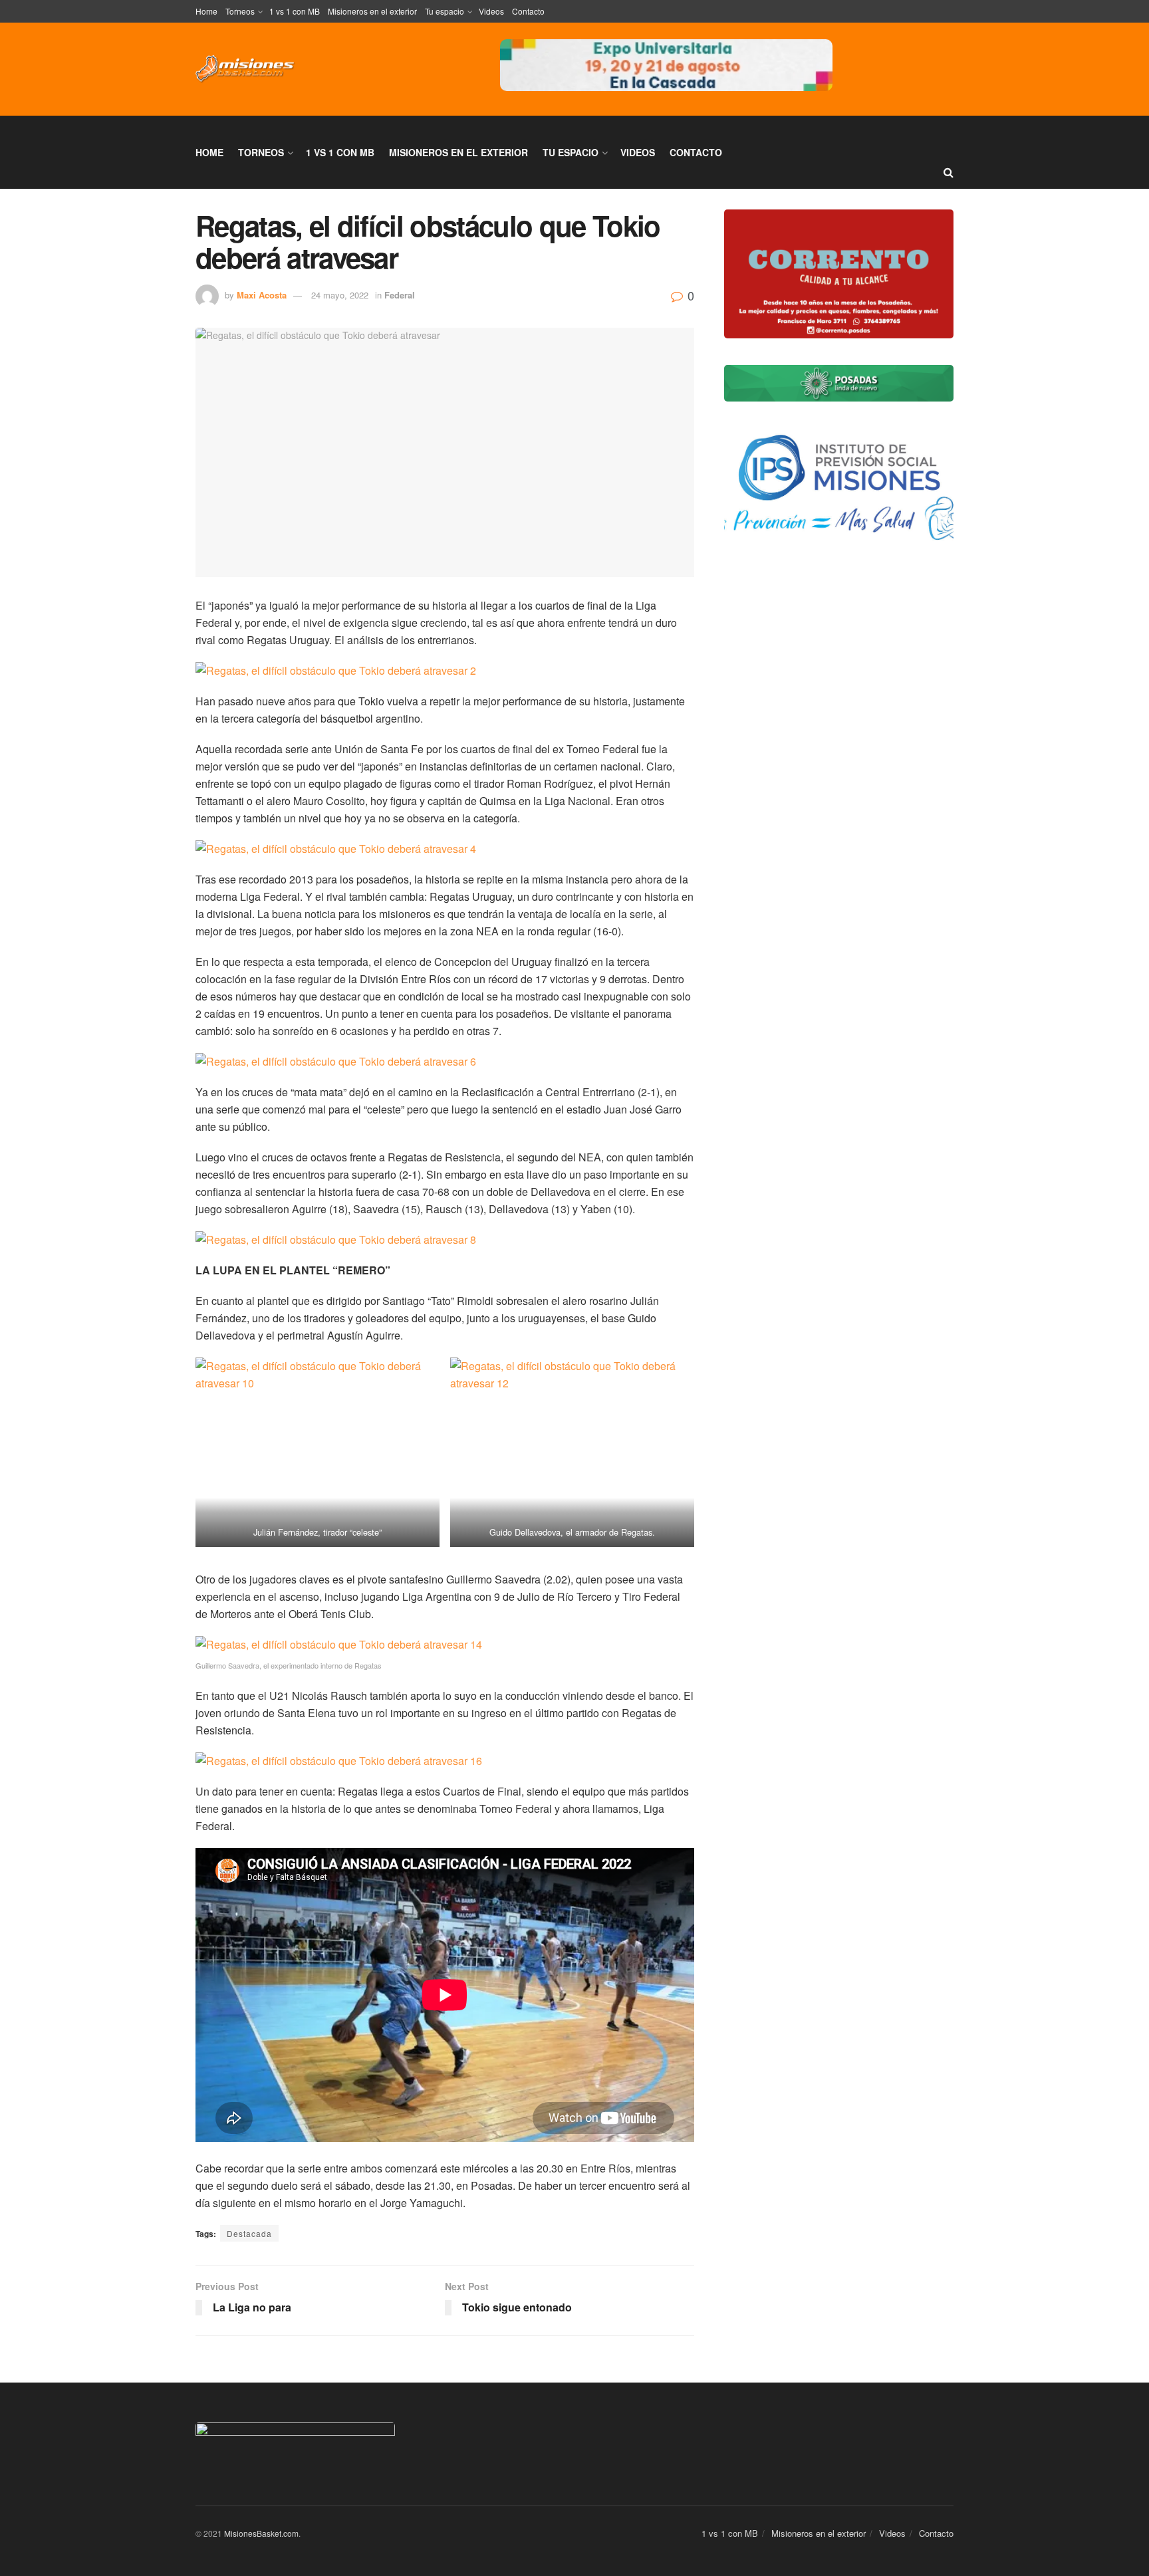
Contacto (528, 11)
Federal (400, 295)
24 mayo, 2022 (340, 295)
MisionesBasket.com (261, 2533)
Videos (491, 11)
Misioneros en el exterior (372, 11)
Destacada (249, 2233)
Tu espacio (445, 11)
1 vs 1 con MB (295, 11)
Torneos (240, 11)
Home (206, 11)
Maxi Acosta (262, 295)
